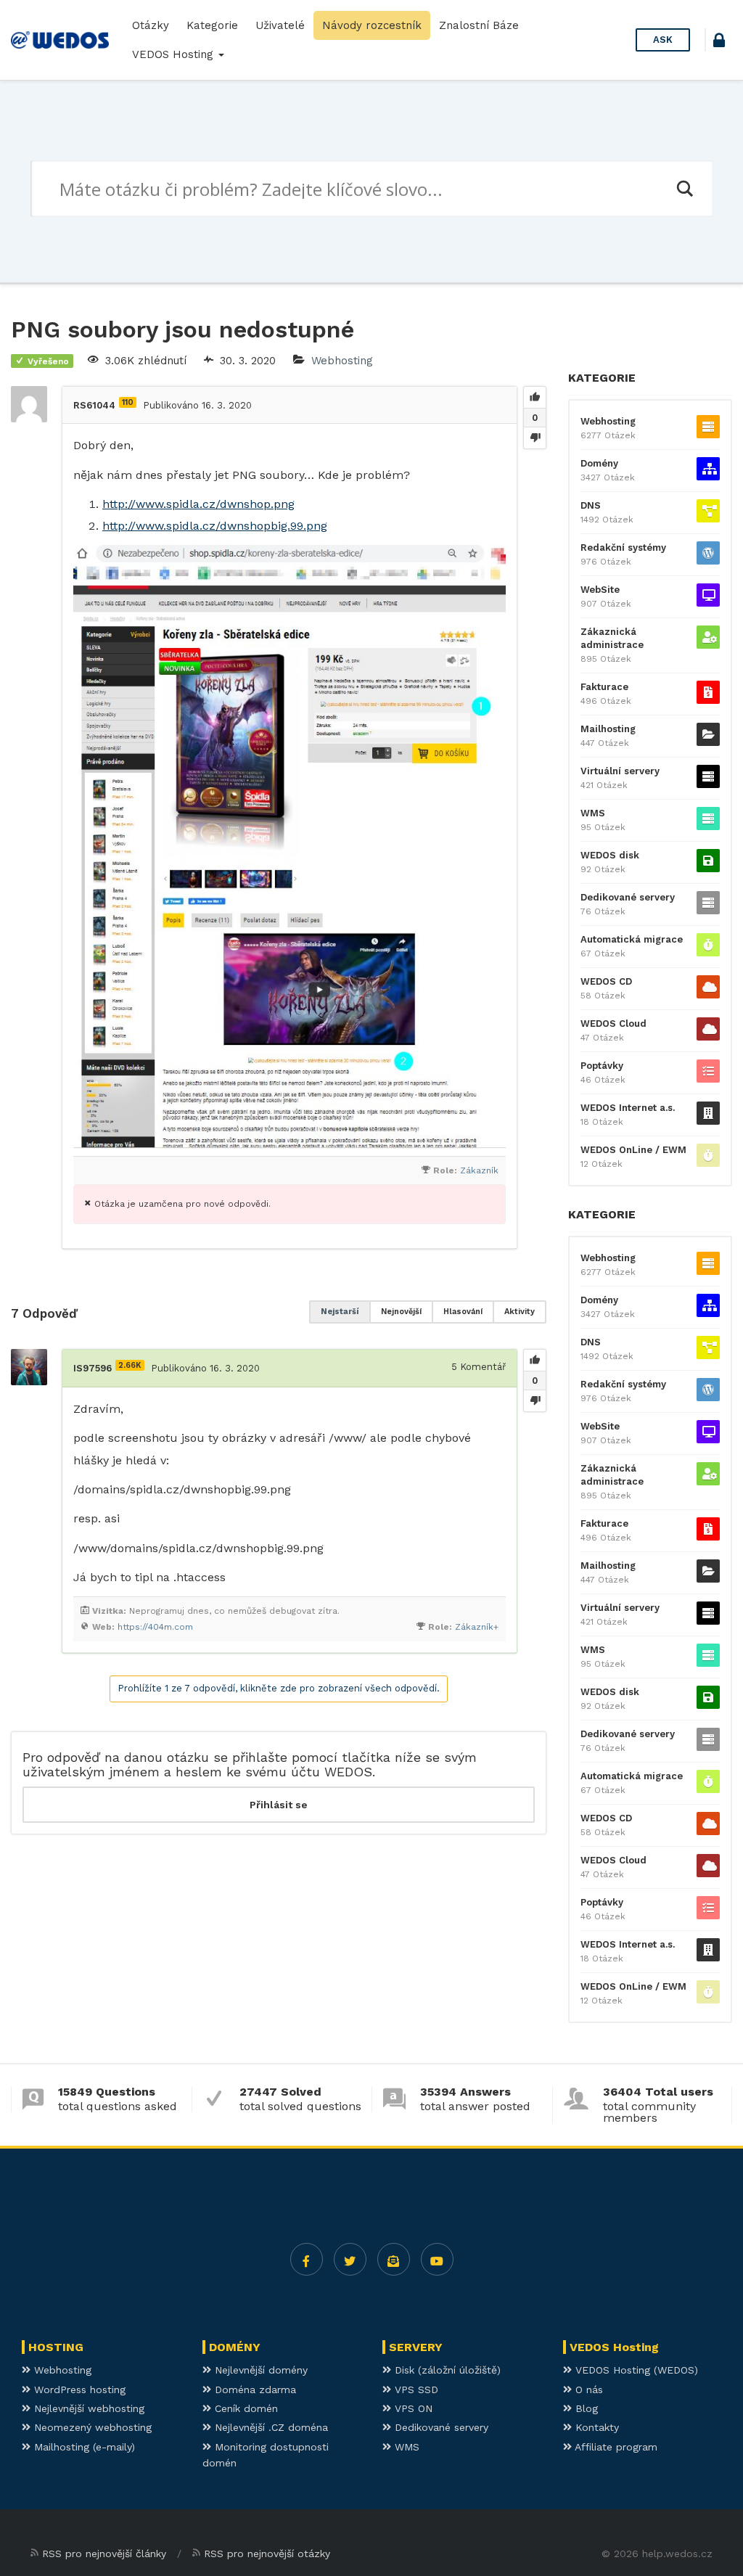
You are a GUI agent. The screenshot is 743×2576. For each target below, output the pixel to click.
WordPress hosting (78, 2390)
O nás (587, 2390)
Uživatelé (280, 25)
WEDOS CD (606, 981)
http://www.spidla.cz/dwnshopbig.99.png (215, 526)
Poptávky (602, 1066)
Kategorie (212, 25)
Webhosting (342, 361)
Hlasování (463, 1312)
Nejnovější (401, 1312)
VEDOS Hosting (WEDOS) (635, 2370)
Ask (663, 40)
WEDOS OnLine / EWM (633, 1150)
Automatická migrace (632, 939)
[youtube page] (437, 2259)
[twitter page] (350, 2259)
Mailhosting (608, 729)
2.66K (130, 1365)
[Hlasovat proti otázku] (535, 438)
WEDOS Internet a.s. (628, 1108)
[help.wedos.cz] (60, 40)
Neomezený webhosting (91, 2427)
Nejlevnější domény (259, 2370)
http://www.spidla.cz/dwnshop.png (198, 504)
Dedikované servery (628, 897)
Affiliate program (615, 2447)
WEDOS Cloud (613, 1024)
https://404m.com (155, 1627)
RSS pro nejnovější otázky (267, 2554)
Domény (599, 463)
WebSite (600, 590)
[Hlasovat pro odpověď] (535, 1361)
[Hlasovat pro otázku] (535, 398)
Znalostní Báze (479, 25)
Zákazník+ (477, 1627)
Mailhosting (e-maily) (83, 2447)
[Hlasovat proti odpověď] (535, 1400)
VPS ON (412, 2408)
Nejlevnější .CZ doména (270, 2427)
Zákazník (479, 1170)
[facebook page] (307, 2259)
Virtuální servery (620, 771)
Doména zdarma (254, 2390)
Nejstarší (340, 1312)
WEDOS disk (610, 855)
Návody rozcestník (372, 25)
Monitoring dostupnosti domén (266, 2455)
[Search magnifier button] (684, 189)
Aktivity (520, 1312)
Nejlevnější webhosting (87, 2408)
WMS (593, 813)
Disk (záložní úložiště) (446, 2370)
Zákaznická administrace (612, 638)
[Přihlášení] (719, 42)
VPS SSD (415, 2390)
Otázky (151, 25)
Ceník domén (245, 2408)
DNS (591, 505)
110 (128, 402)
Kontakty (595, 2427)
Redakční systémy (623, 547)
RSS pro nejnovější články (104, 2554)
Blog (585, 2408)
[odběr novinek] (394, 2259)
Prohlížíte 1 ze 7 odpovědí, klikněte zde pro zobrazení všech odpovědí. (279, 1688)
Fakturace (604, 687)
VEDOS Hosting (175, 54)
